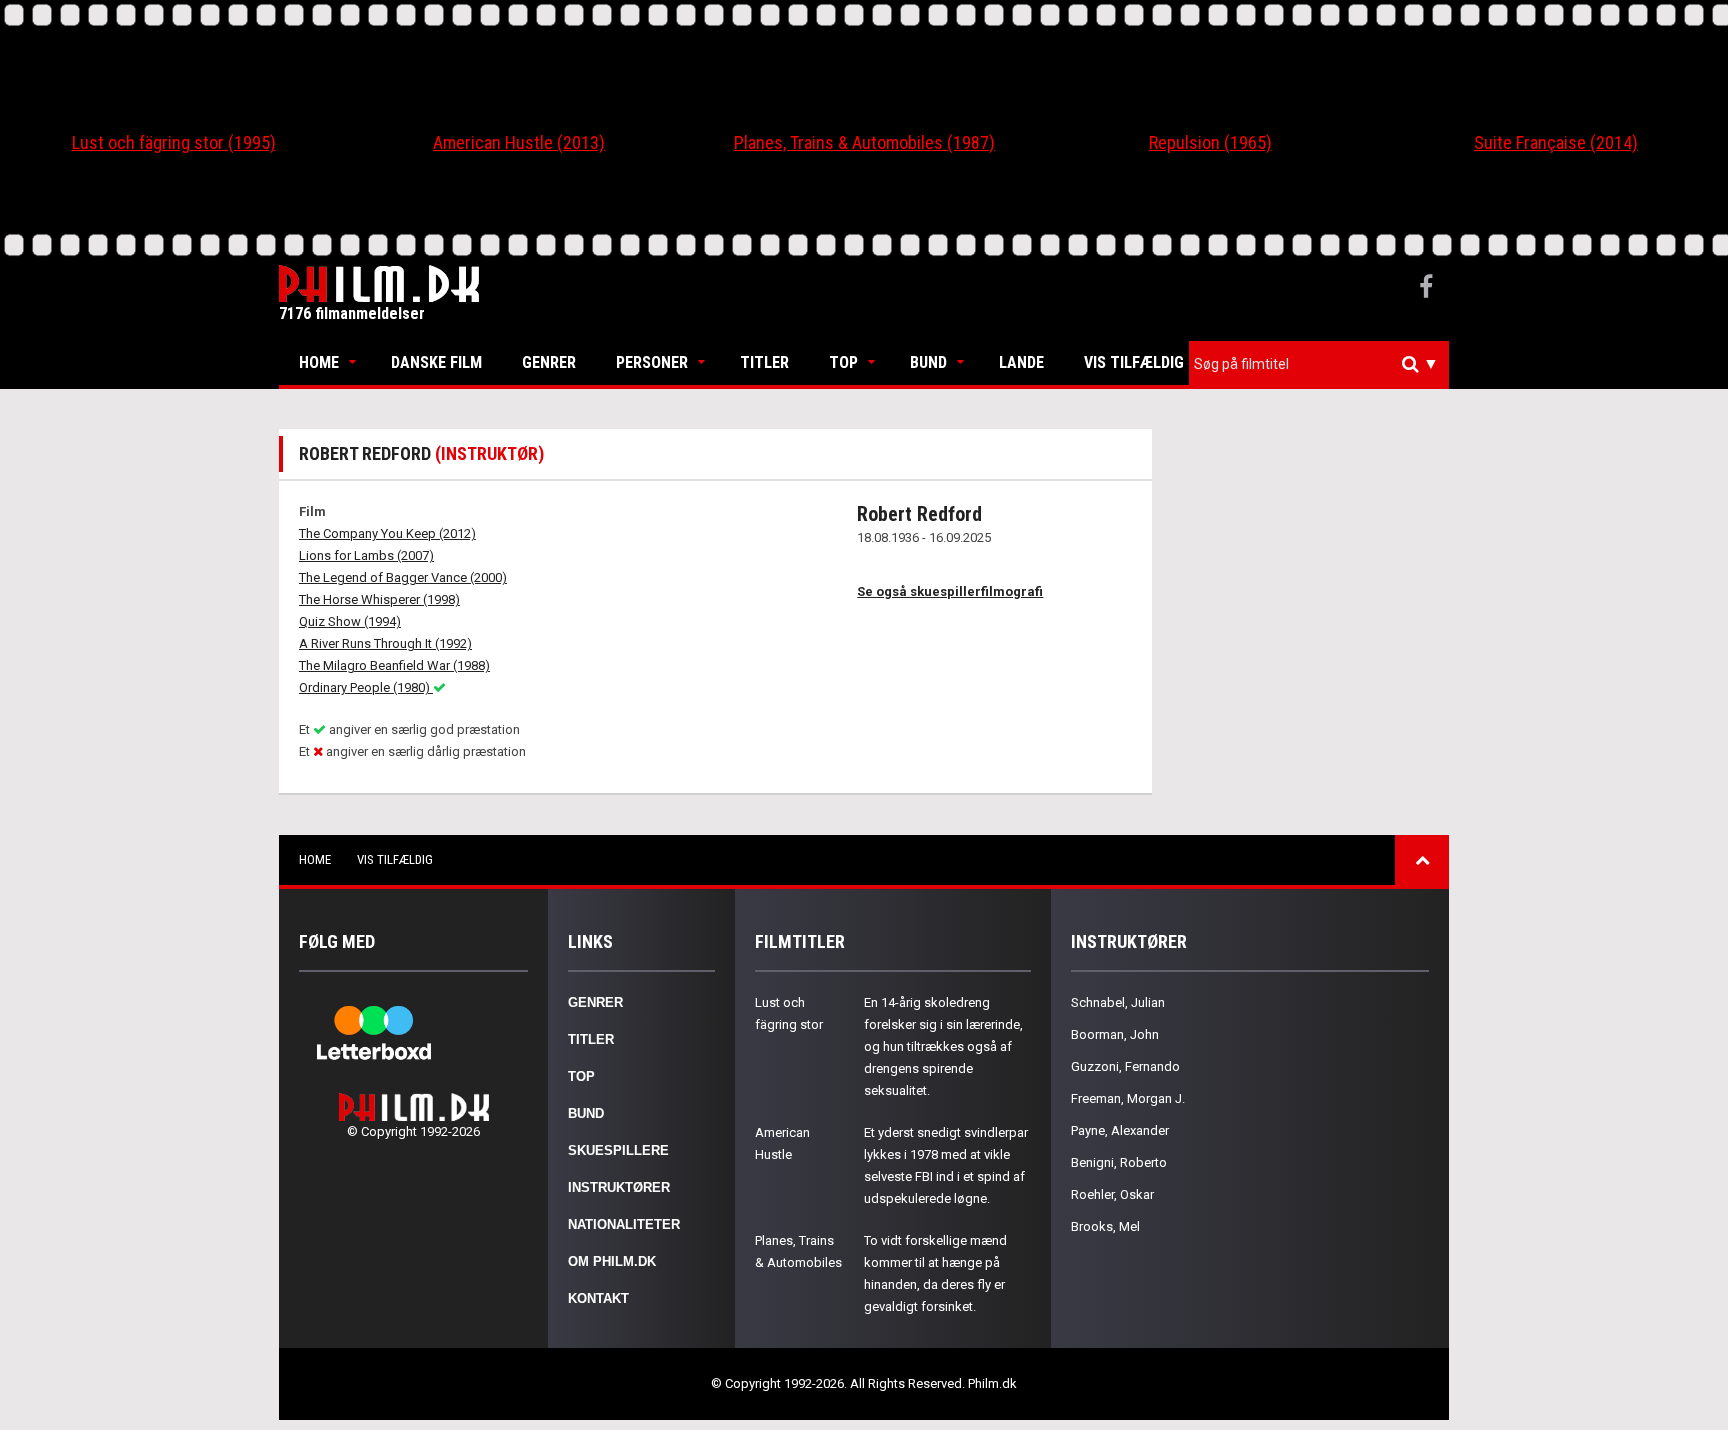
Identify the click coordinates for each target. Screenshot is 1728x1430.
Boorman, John (1115, 1034)
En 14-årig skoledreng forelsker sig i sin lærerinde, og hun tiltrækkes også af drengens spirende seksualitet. (943, 1046)
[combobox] (1319, 364)
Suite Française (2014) (1556, 142)
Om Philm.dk (612, 1261)
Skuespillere (618, 1150)
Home (319, 362)
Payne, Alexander (1120, 1130)
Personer (652, 362)
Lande (1021, 362)
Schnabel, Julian (1118, 1002)
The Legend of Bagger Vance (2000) (403, 577)
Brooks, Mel (1105, 1226)
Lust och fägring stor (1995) (174, 142)
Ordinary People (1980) (366, 687)
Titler (764, 362)
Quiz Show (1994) (350, 621)
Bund (928, 362)
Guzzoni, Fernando (1125, 1066)
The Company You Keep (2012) (387, 533)
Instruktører (619, 1187)
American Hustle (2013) (519, 142)
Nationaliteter (624, 1224)
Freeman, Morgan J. (1128, 1098)
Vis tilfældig (1134, 362)
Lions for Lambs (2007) (366, 555)
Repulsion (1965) (1210, 142)
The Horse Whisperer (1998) (379, 599)
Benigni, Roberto (1119, 1162)
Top (843, 362)
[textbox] (1324, 364)
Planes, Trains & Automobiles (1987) (864, 142)
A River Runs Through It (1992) (385, 643)
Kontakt (598, 1298)
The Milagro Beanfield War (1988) (394, 665)
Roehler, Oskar (1112, 1194)
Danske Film (436, 362)
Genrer (549, 362)
